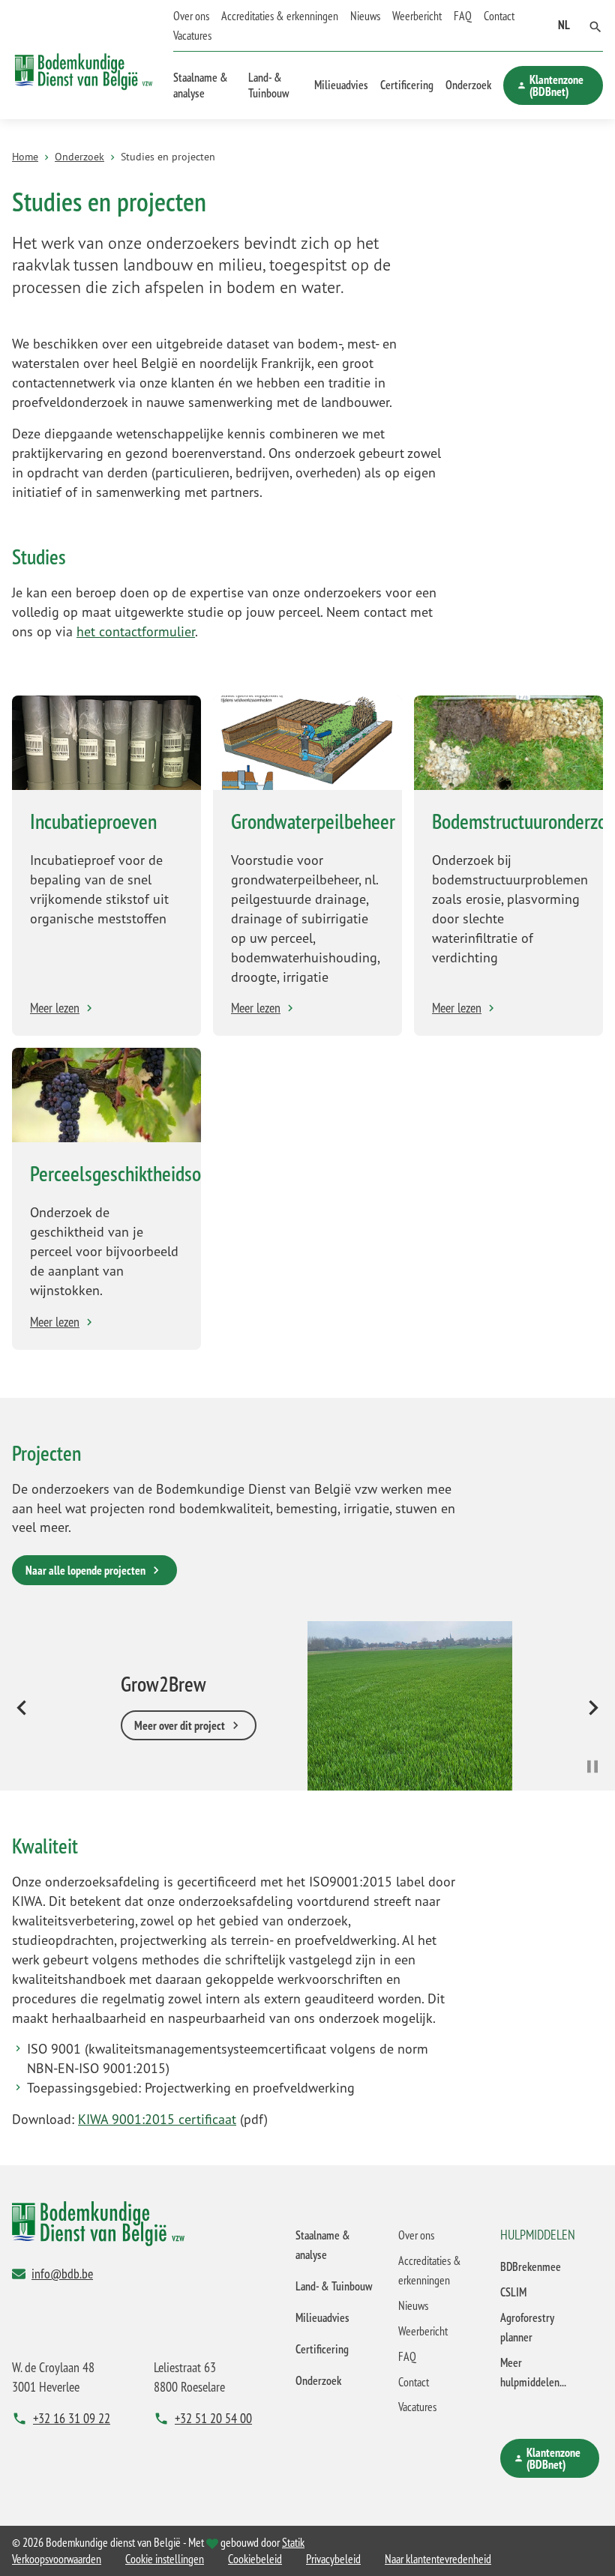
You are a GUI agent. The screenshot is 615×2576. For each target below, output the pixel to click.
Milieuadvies (341, 85)
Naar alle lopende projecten (85, 1570)
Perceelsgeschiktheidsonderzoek (149, 1173)
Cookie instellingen (165, 2559)
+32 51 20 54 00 (213, 2418)
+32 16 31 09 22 (72, 2418)
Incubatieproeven (93, 821)
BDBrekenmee (531, 2266)
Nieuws (365, 16)
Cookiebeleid (255, 2559)
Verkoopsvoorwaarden (57, 2559)
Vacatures (192, 35)
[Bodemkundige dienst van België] (84, 60)
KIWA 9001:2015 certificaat (157, 2119)
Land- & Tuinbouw (268, 85)
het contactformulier (136, 631)
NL (564, 25)
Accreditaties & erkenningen (280, 16)
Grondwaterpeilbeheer (313, 821)
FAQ (463, 16)
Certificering (407, 85)
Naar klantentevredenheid (438, 2559)
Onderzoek (468, 85)
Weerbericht (417, 16)
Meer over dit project (180, 1726)
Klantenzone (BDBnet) (556, 85)
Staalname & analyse (201, 85)
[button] (595, 25)
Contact (499, 16)
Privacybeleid (333, 2559)
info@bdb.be (62, 2273)
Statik (293, 2542)
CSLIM (513, 2292)
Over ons (191, 16)
